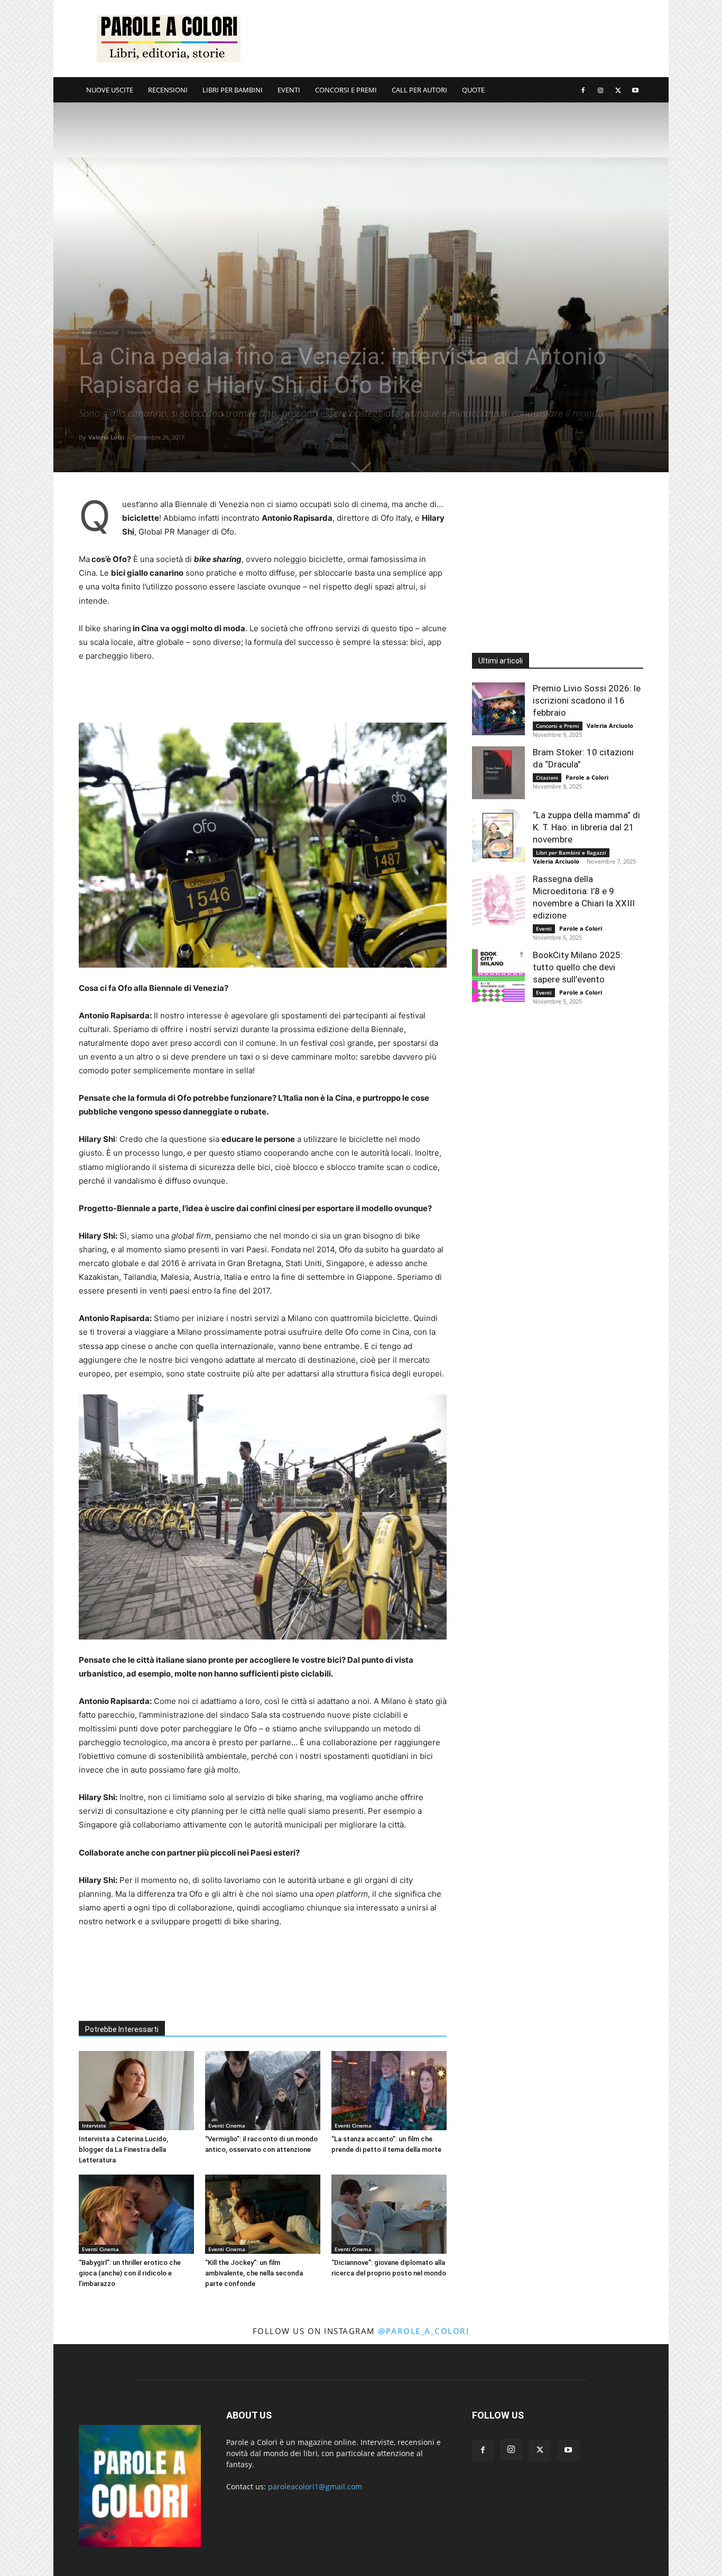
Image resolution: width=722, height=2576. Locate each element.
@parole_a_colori (424, 2331)
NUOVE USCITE (110, 90)
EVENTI (289, 90)
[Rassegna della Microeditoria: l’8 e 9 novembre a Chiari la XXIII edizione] (498, 900)
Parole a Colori (587, 777)
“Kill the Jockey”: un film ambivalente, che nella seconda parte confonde (254, 2273)
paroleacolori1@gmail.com (315, 2486)
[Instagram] (600, 90)
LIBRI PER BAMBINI (233, 90)
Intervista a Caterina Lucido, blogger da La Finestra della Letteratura (123, 2149)
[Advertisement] (451, 39)
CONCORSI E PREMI (346, 90)
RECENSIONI (168, 90)
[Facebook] (583, 90)
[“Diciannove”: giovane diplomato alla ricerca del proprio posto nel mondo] (389, 2214)
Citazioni (547, 778)
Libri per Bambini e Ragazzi (571, 853)
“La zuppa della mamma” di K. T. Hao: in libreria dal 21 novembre (586, 827)
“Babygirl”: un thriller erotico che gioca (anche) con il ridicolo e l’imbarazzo (130, 2273)
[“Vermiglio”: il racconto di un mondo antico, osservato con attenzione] (263, 2091)
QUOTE (473, 90)
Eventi (544, 929)
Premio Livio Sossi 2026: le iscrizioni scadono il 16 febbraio (587, 700)
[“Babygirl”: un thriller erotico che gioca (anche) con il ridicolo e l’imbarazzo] (136, 2214)
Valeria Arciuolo (610, 725)
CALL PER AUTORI (419, 90)
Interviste (140, 332)
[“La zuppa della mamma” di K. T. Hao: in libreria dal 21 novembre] (498, 836)
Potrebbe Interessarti (122, 2029)
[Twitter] (618, 90)
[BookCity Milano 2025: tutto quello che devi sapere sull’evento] (498, 976)
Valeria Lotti (106, 437)
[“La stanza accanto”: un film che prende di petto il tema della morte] (389, 2091)
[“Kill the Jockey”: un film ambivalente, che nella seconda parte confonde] (263, 2214)
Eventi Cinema (100, 332)
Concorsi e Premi (558, 726)
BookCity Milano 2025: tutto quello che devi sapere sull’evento (578, 967)
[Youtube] (635, 90)
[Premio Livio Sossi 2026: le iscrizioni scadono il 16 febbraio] (498, 709)
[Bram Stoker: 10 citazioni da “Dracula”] (498, 773)
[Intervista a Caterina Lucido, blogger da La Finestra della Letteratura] (136, 2091)
